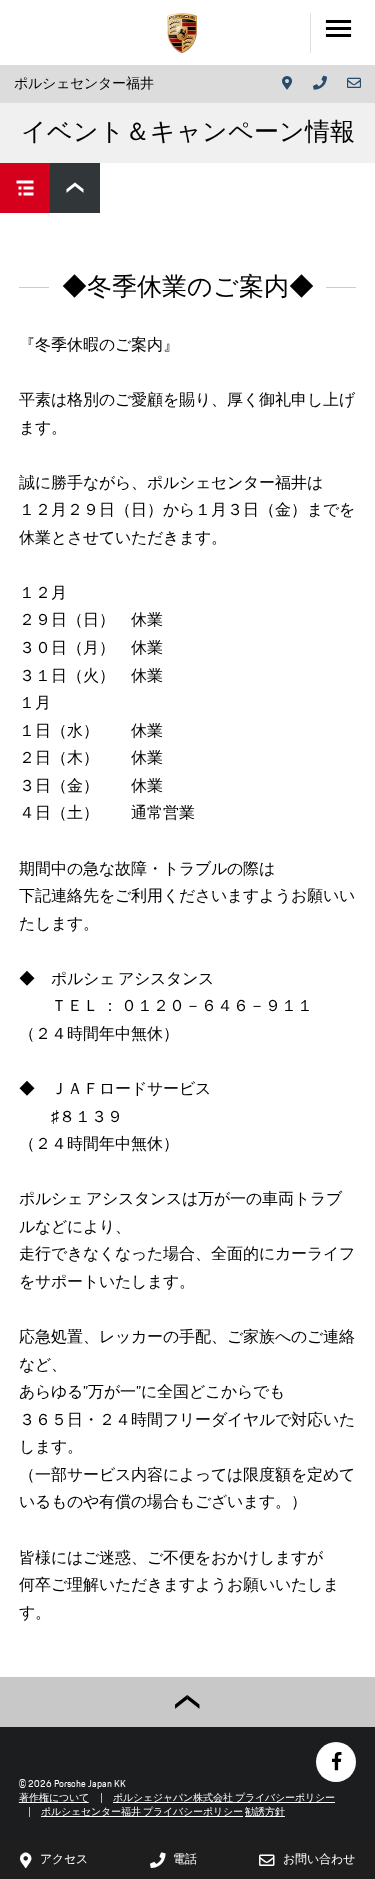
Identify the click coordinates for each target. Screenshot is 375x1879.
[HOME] (182, 33)
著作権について (54, 1797)
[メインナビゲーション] (342, 32)
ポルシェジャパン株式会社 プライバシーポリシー (224, 1797)
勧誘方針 (265, 1811)
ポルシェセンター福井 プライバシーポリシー (142, 1811)
